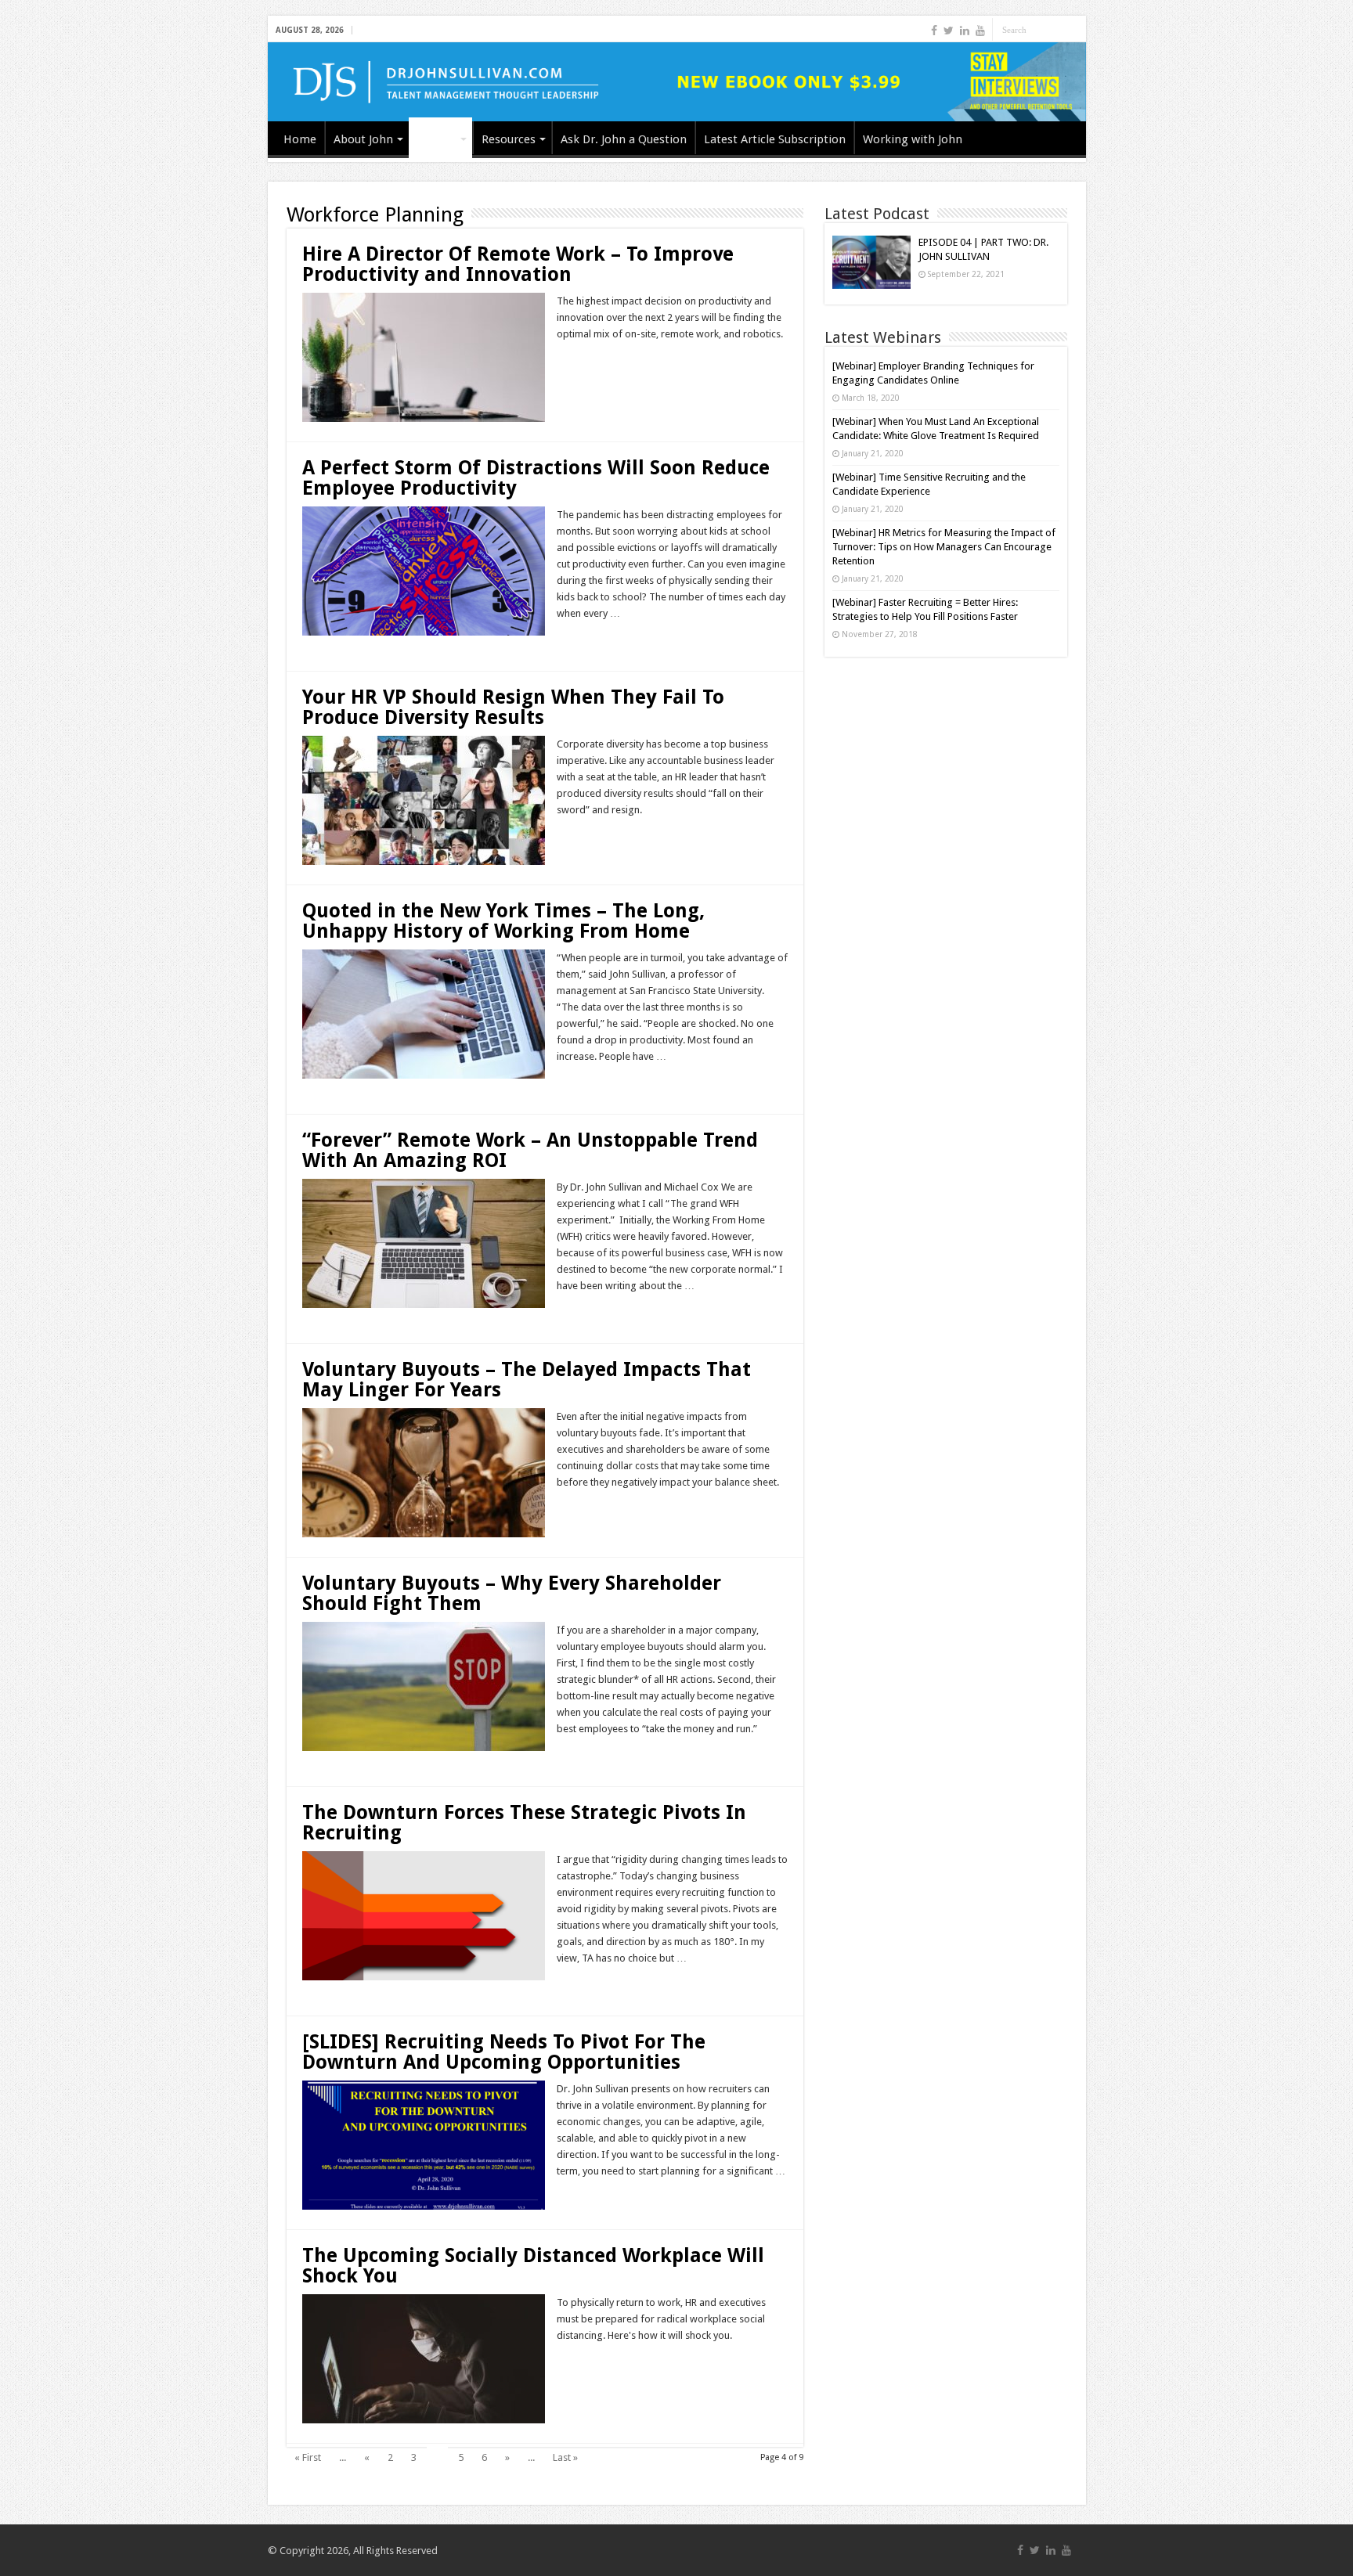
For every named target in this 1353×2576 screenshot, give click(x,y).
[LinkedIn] (965, 31)
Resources (509, 139)
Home (300, 139)
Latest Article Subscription (775, 139)
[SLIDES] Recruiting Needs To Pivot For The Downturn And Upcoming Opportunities (504, 2052)
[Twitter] (949, 31)
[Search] (1074, 30)
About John (363, 139)
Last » (565, 2457)
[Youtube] (980, 31)
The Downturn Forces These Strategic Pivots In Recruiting (524, 1823)
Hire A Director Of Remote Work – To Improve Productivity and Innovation (518, 264)
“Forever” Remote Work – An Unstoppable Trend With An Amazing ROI (530, 1150)
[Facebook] (934, 31)
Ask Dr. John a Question (624, 139)
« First (308, 2457)
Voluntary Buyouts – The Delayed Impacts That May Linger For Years (527, 1380)
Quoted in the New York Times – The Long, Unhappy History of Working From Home (503, 921)
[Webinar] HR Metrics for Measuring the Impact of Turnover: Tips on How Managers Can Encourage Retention (944, 547)
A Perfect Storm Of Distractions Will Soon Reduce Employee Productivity (536, 478)
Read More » (590, 362)
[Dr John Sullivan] (677, 82)
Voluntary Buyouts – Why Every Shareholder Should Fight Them (512, 1593)
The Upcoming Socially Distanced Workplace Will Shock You (533, 2266)
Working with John (913, 139)
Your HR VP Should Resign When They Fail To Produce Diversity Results (513, 707)
